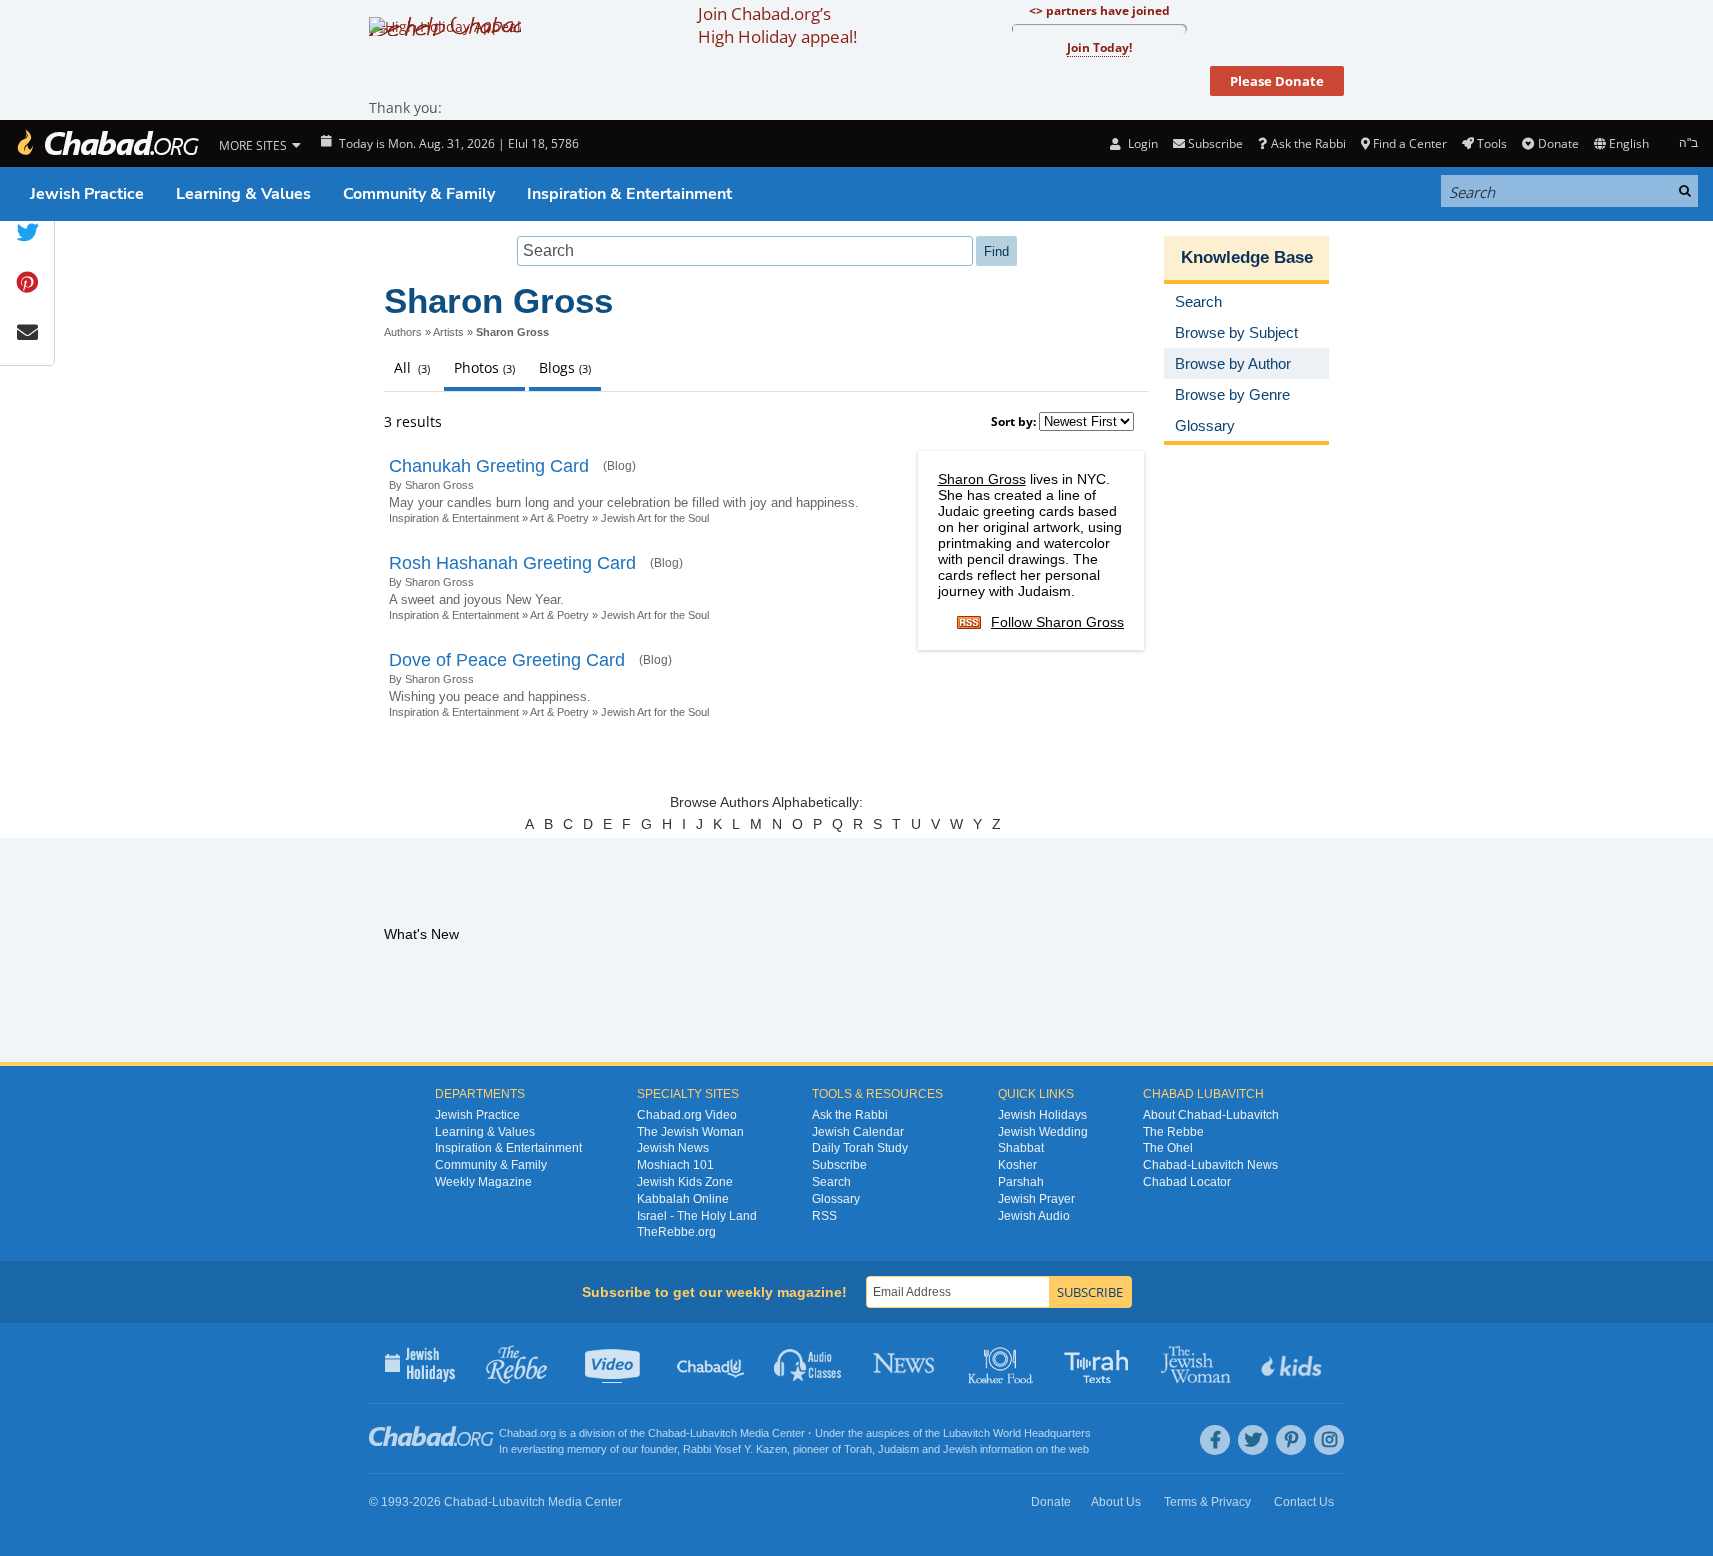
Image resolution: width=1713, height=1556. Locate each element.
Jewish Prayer (1036, 1199)
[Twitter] (1253, 1440)
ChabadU (711, 1363)
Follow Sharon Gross (1057, 622)
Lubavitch (713, 1433)
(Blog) (619, 466)
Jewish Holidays (1042, 1115)
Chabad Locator (1187, 1182)
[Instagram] (1329, 1440)
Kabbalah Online (683, 1199)
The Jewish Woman (690, 1132)
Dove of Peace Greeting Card (507, 660)
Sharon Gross (982, 479)
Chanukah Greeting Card (489, 466)
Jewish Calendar (858, 1132)
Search (831, 1182)
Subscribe (839, 1165)
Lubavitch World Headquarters (1017, 1433)
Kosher (1017, 1165)
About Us (1116, 1502)
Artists (448, 332)
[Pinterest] (1291, 1440)
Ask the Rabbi (1308, 143)
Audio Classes (808, 1363)
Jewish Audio (1034, 1216)
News (905, 1363)
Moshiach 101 (675, 1165)
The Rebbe (1173, 1132)
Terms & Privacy (1207, 1502)
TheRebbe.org (676, 1232)
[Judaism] (107, 143)
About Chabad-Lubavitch (1211, 1115)
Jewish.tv (614, 1363)
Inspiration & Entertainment (629, 194)
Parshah (1021, 1182)
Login (1141, 143)
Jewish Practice (87, 194)
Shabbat (1021, 1148)
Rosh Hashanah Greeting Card (512, 563)
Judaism (898, 1449)
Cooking (1002, 1363)
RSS (824, 1216)
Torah (858, 1449)
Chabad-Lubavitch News (1210, 1165)
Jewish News (673, 1148)
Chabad (667, 1433)
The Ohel (1168, 1148)
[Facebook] (1215, 1440)
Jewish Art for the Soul (655, 518)
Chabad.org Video (687, 1115)
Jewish (960, 1449)
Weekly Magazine (483, 1182)
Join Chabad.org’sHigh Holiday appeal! (777, 25)
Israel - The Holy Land (697, 1216)
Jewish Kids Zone (685, 1182)
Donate (1558, 143)
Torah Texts (1099, 1363)
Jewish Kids (1293, 1363)
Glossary (836, 1199)
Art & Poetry (559, 518)
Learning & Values (243, 194)
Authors (403, 332)
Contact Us (1304, 1502)
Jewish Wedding (1043, 1132)
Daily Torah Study (860, 1148)
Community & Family (419, 194)
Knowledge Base (1247, 257)
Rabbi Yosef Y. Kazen (735, 1449)
